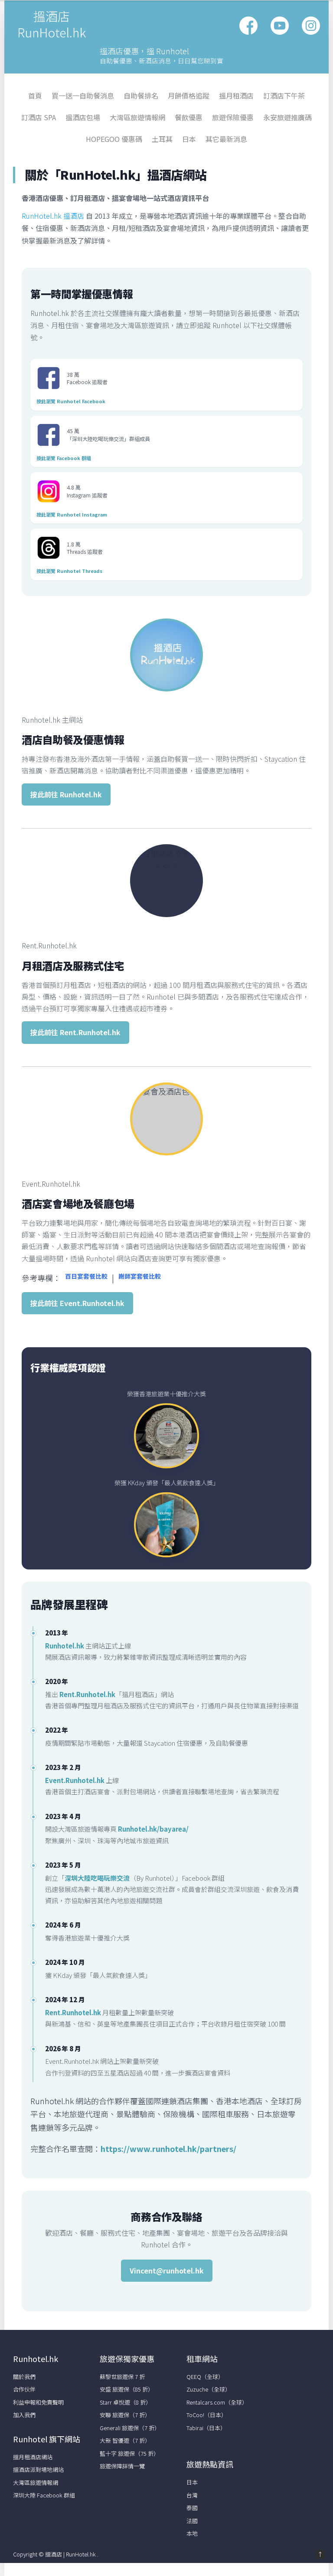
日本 (189, 139)
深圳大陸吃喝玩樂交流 (97, 1878)
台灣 (192, 2495)
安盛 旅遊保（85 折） (127, 2389)
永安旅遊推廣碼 (287, 117)
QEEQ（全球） (205, 2377)
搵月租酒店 (236, 95)
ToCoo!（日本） (207, 2415)
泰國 (192, 2508)
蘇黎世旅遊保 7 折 (122, 2377)
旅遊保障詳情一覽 (122, 2466)
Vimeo (311, 26)
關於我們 (24, 2377)
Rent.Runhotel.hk (87, 1694)
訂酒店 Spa (39, 117)
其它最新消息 (226, 139)
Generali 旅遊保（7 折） (130, 2428)
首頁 (35, 95)
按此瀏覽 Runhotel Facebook (71, 401)
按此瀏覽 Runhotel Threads (69, 571)
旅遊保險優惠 (233, 117)
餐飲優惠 (189, 117)
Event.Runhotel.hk (75, 1780)
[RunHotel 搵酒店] (52, 38)
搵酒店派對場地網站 (38, 2469)
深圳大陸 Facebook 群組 (44, 2495)
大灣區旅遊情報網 (137, 117)
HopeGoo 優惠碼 (114, 139)
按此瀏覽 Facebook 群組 (64, 458)
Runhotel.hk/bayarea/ (153, 1829)
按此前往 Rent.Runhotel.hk (75, 1032)
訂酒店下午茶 (284, 95)
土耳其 (162, 139)
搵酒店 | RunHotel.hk (71, 2554)
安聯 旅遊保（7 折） (125, 2415)
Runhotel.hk (65, 1646)
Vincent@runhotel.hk (167, 2270)
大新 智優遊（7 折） (125, 2440)
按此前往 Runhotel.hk (66, 794)
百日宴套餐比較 (86, 1276)
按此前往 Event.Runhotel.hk (77, 1303)
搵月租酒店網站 (33, 2457)
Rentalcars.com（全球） (217, 2402)
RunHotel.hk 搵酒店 (53, 216)
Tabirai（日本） (206, 2428)
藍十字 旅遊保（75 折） (129, 2453)
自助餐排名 (141, 95)
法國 (192, 2521)
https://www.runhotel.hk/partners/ (168, 2148)
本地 (192, 2533)
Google (280, 26)
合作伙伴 (24, 2389)
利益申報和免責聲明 (38, 2402)
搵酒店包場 (83, 117)
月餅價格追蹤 (189, 95)
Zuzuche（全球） (209, 2389)
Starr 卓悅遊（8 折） (126, 2402)
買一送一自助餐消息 (83, 95)
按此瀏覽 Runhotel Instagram (72, 514)
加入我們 (24, 2415)
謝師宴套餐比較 (140, 1276)
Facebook (248, 26)
